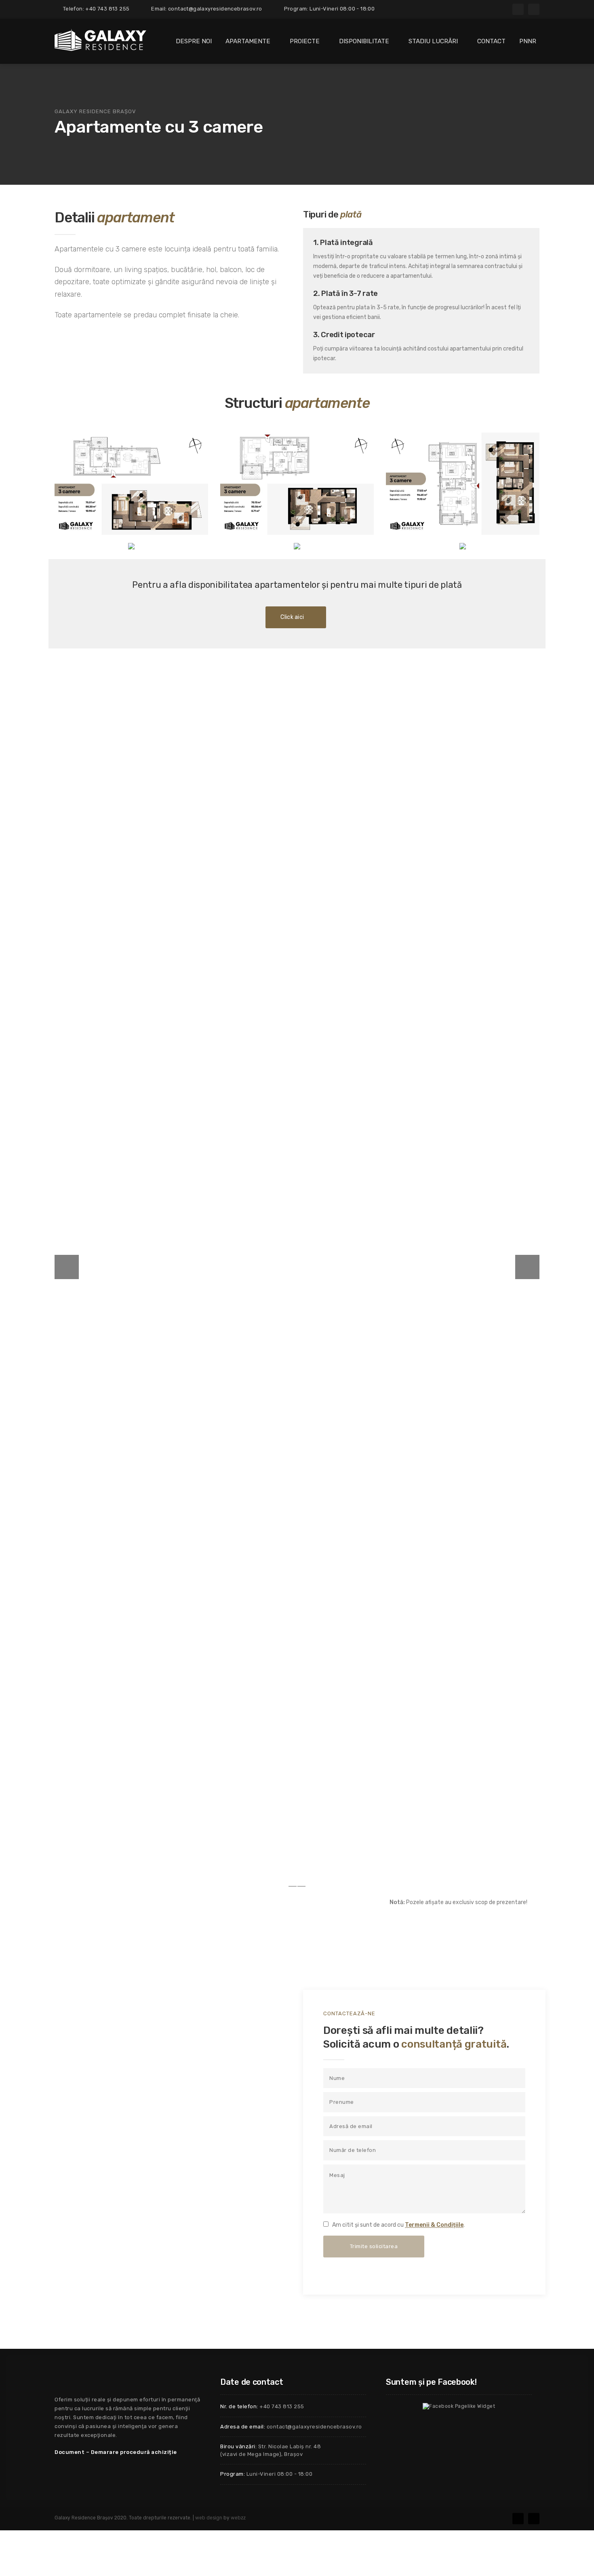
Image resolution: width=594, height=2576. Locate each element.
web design (209, 2518)
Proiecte (305, 41)
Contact (491, 41)
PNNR (528, 41)
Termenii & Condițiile (434, 2225)
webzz (238, 2518)
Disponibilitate (364, 41)
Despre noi (194, 41)
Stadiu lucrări (433, 41)
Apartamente (248, 41)
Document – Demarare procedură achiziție (116, 2452)
